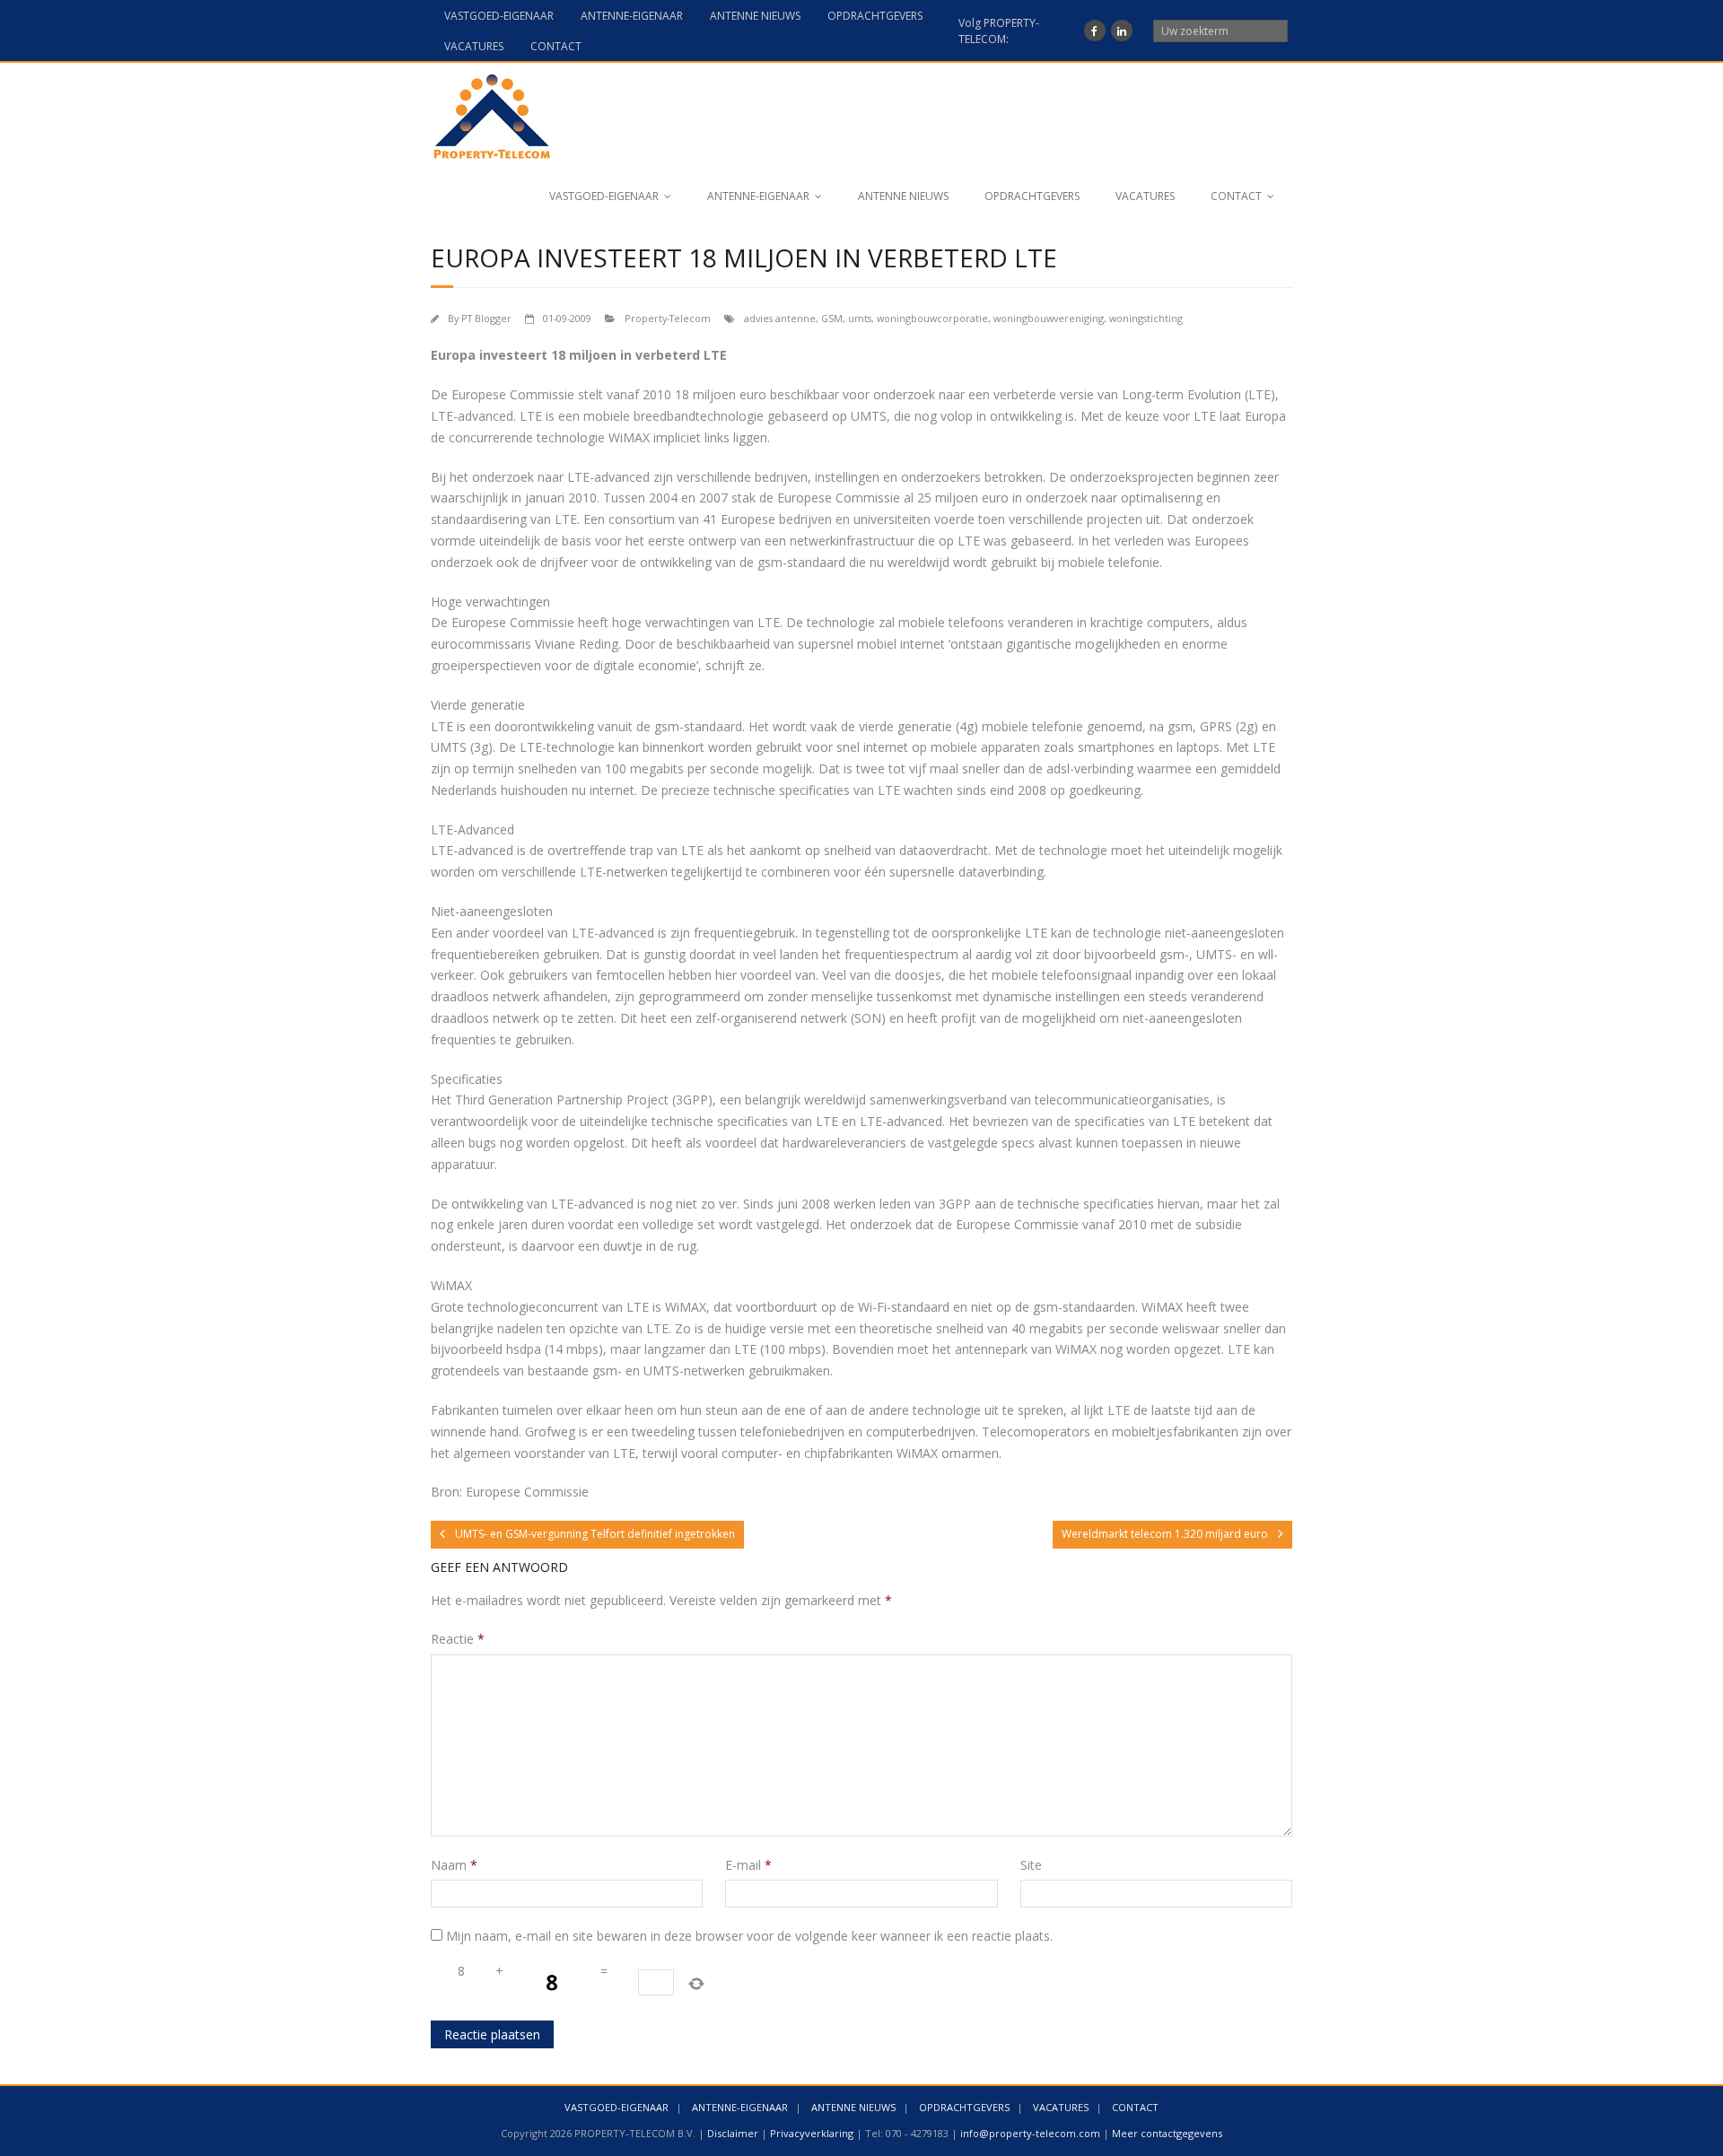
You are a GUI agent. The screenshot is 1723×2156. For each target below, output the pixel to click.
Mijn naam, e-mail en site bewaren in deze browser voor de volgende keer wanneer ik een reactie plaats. (749, 1936)
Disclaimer (733, 2133)
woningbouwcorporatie (932, 318)
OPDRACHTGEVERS (875, 16)
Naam (454, 1865)
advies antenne (780, 318)
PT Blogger (486, 318)
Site (1031, 1865)
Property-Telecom (668, 318)
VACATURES (474, 46)
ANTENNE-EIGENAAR (632, 16)
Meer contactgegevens (1167, 2133)
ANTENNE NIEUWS (755, 16)
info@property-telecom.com (1030, 2133)
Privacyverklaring (812, 2133)
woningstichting (1146, 318)
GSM (832, 318)
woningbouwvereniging (1049, 318)
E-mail (748, 1865)
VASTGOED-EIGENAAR (499, 16)
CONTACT (556, 46)
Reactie (458, 1639)
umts (860, 318)
